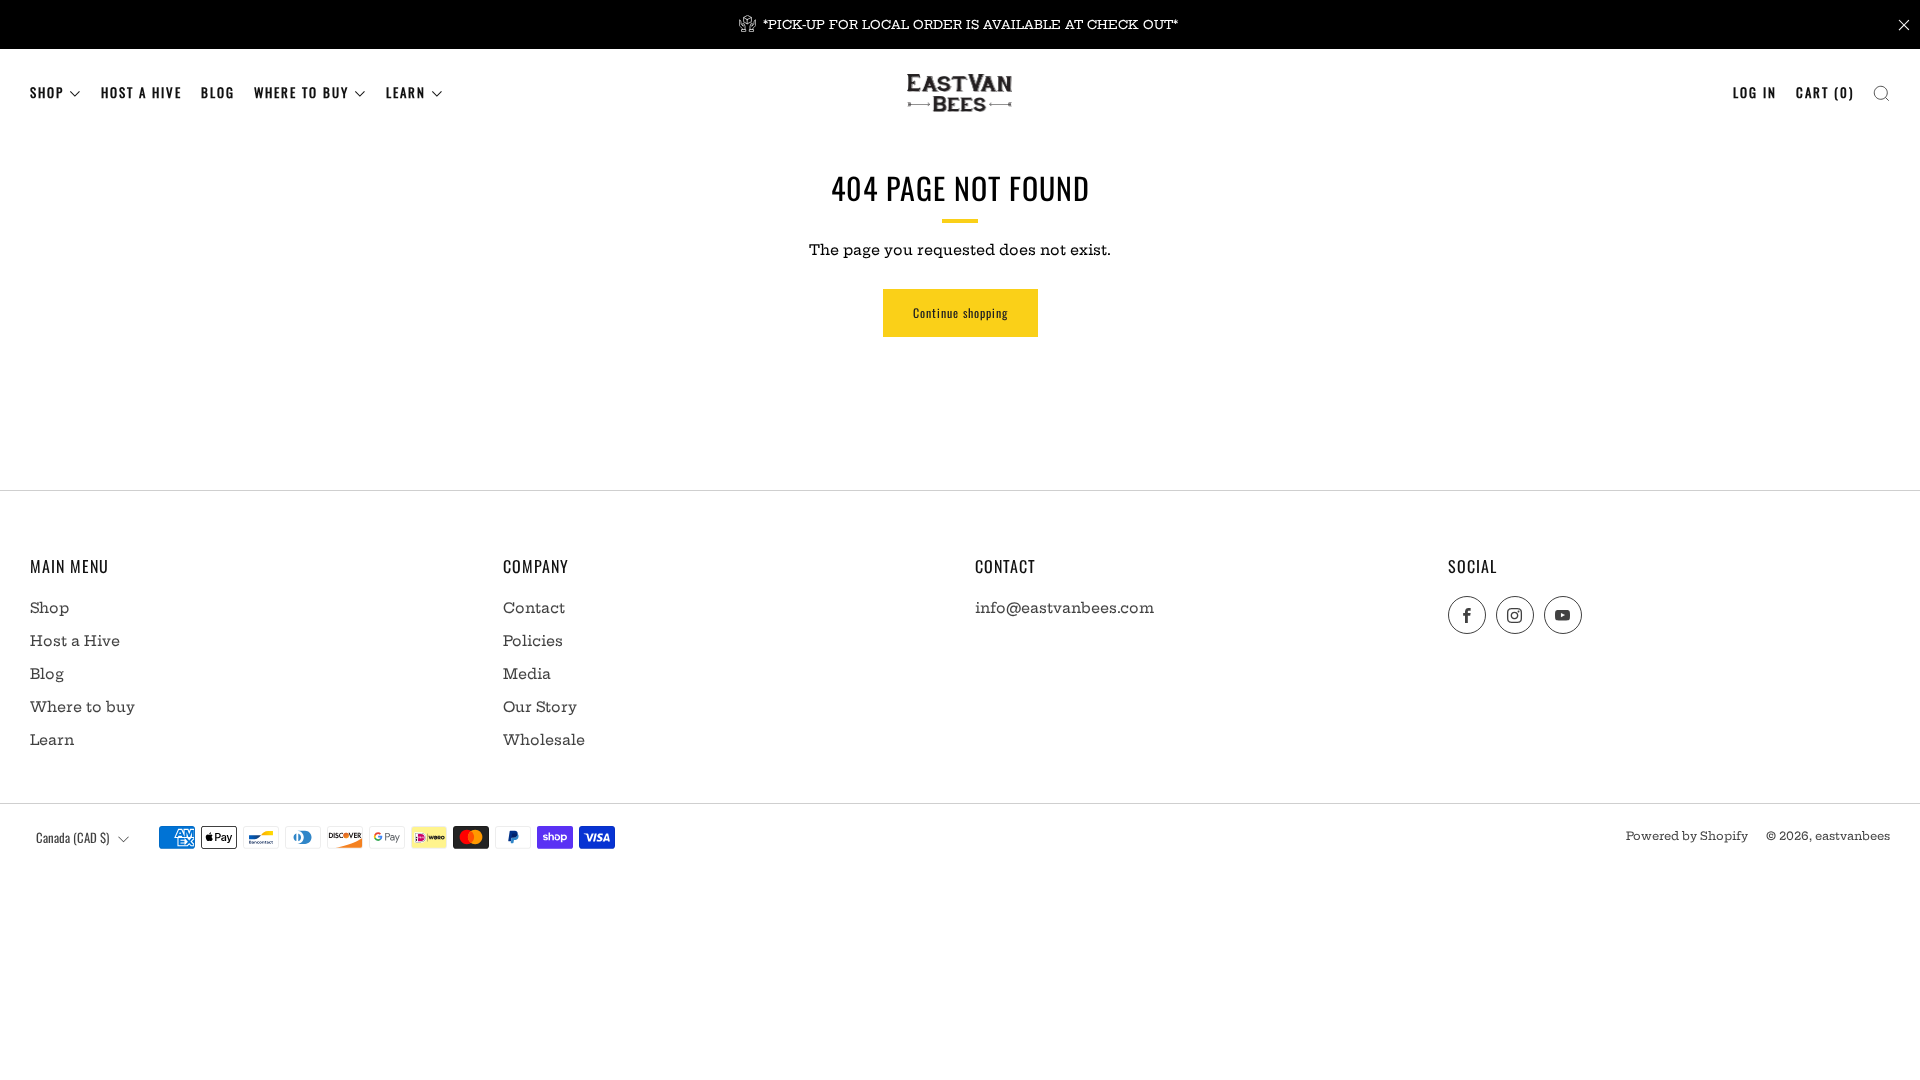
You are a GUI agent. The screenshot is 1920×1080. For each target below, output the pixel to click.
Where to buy (301, 92)
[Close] (1904, 25)
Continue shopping (960, 312)
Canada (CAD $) (72, 837)
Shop (47, 92)
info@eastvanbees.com (1064, 608)
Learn (406, 92)
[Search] (1881, 88)
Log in (1755, 92)
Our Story (540, 707)
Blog (218, 92)
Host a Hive (141, 92)
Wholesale (544, 740)
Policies (533, 641)
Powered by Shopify (1687, 836)
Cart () (1825, 92)
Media (527, 674)
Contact (534, 608)
